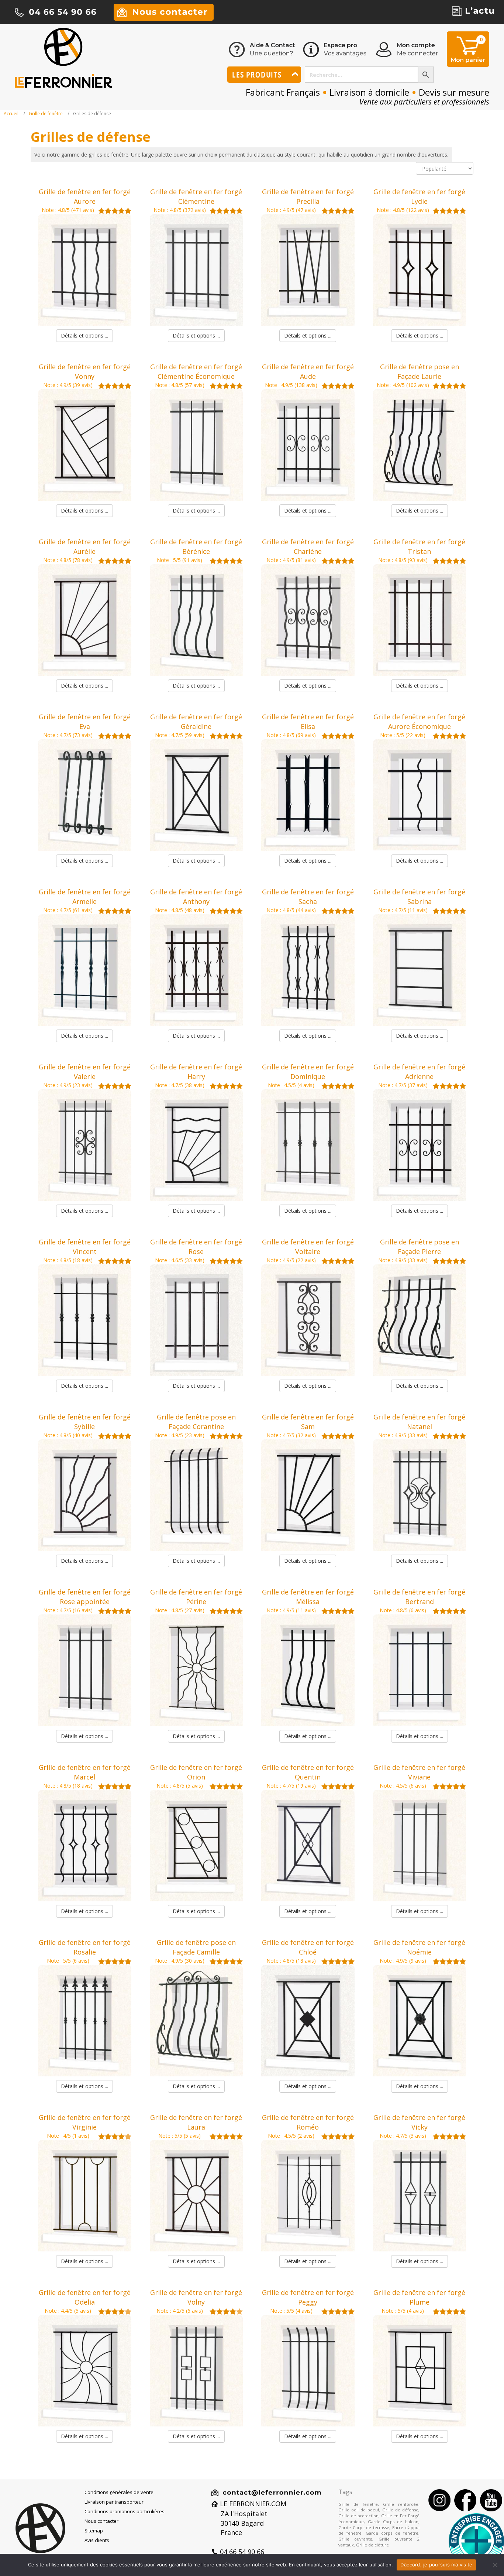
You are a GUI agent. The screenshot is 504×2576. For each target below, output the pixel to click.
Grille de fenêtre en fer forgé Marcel (85, 1772)
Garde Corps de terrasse (364, 2527)
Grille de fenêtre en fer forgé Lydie (419, 196)
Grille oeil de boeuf (359, 2510)
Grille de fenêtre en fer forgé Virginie (85, 2122)
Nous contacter (101, 2521)
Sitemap (94, 2531)
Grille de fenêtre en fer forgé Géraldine (196, 722)
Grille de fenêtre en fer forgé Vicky (419, 2122)
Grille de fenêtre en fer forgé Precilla (308, 196)
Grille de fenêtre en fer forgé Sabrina (419, 897)
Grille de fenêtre (46, 114)
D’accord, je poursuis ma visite (436, 2565)
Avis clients (97, 2540)
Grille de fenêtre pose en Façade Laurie (420, 371)
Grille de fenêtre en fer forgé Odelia (85, 2297)
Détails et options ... (84, 335)
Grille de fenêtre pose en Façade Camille (196, 1947)
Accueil (11, 114)
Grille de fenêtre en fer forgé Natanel (419, 1422)
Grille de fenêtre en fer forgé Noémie (419, 1947)
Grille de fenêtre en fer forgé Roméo (308, 2122)
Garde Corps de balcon (393, 2522)
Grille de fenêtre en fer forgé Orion (196, 1772)
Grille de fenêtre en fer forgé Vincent (85, 1247)
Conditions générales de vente (119, 2492)
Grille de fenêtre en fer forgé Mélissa (308, 1597)
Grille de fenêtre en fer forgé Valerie (85, 1072)
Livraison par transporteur (114, 2502)
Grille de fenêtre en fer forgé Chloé (308, 1947)
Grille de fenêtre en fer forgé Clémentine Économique (196, 371)
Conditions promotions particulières (125, 2511)
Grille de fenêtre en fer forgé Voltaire (308, 1247)
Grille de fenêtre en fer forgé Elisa (308, 722)
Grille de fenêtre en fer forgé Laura (196, 2122)
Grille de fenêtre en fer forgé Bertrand (419, 1597)
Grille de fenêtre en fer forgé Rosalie (85, 1947)
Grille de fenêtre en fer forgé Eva (85, 722)
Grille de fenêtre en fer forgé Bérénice (196, 547)
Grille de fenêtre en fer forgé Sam (308, 1422)
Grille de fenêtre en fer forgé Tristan (419, 547)
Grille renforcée (401, 2504)
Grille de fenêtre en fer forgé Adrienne (419, 1072)
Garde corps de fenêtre (392, 2533)
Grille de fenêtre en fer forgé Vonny (85, 371)
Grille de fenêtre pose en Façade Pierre (420, 1247)
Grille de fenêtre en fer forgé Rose (196, 1247)
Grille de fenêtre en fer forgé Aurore (85, 196)
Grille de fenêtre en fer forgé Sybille (85, 1422)
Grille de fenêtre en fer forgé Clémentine (196, 196)
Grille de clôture (372, 2545)
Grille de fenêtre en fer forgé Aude (308, 371)
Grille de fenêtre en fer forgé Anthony (196, 897)
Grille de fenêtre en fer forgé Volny (196, 2297)
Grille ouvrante (355, 2539)
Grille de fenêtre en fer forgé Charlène (308, 547)
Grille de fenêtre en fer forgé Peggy (308, 2297)
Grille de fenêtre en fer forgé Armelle (85, 897)
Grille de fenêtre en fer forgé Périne (196, 1597)
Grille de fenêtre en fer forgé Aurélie (85, 547)
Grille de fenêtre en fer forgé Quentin (308, 1772)
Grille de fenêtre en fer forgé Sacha (308, 897)
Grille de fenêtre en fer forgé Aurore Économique (419, 722)
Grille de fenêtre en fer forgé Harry (196, 1072)
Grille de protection (358, 2516)
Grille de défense (400, 2510)
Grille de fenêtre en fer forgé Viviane (419, 1772)
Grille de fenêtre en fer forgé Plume (419, 2297)
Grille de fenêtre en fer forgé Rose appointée (85, 1597)
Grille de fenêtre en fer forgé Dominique (308, 1072)
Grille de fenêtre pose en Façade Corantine (196, 1422)
